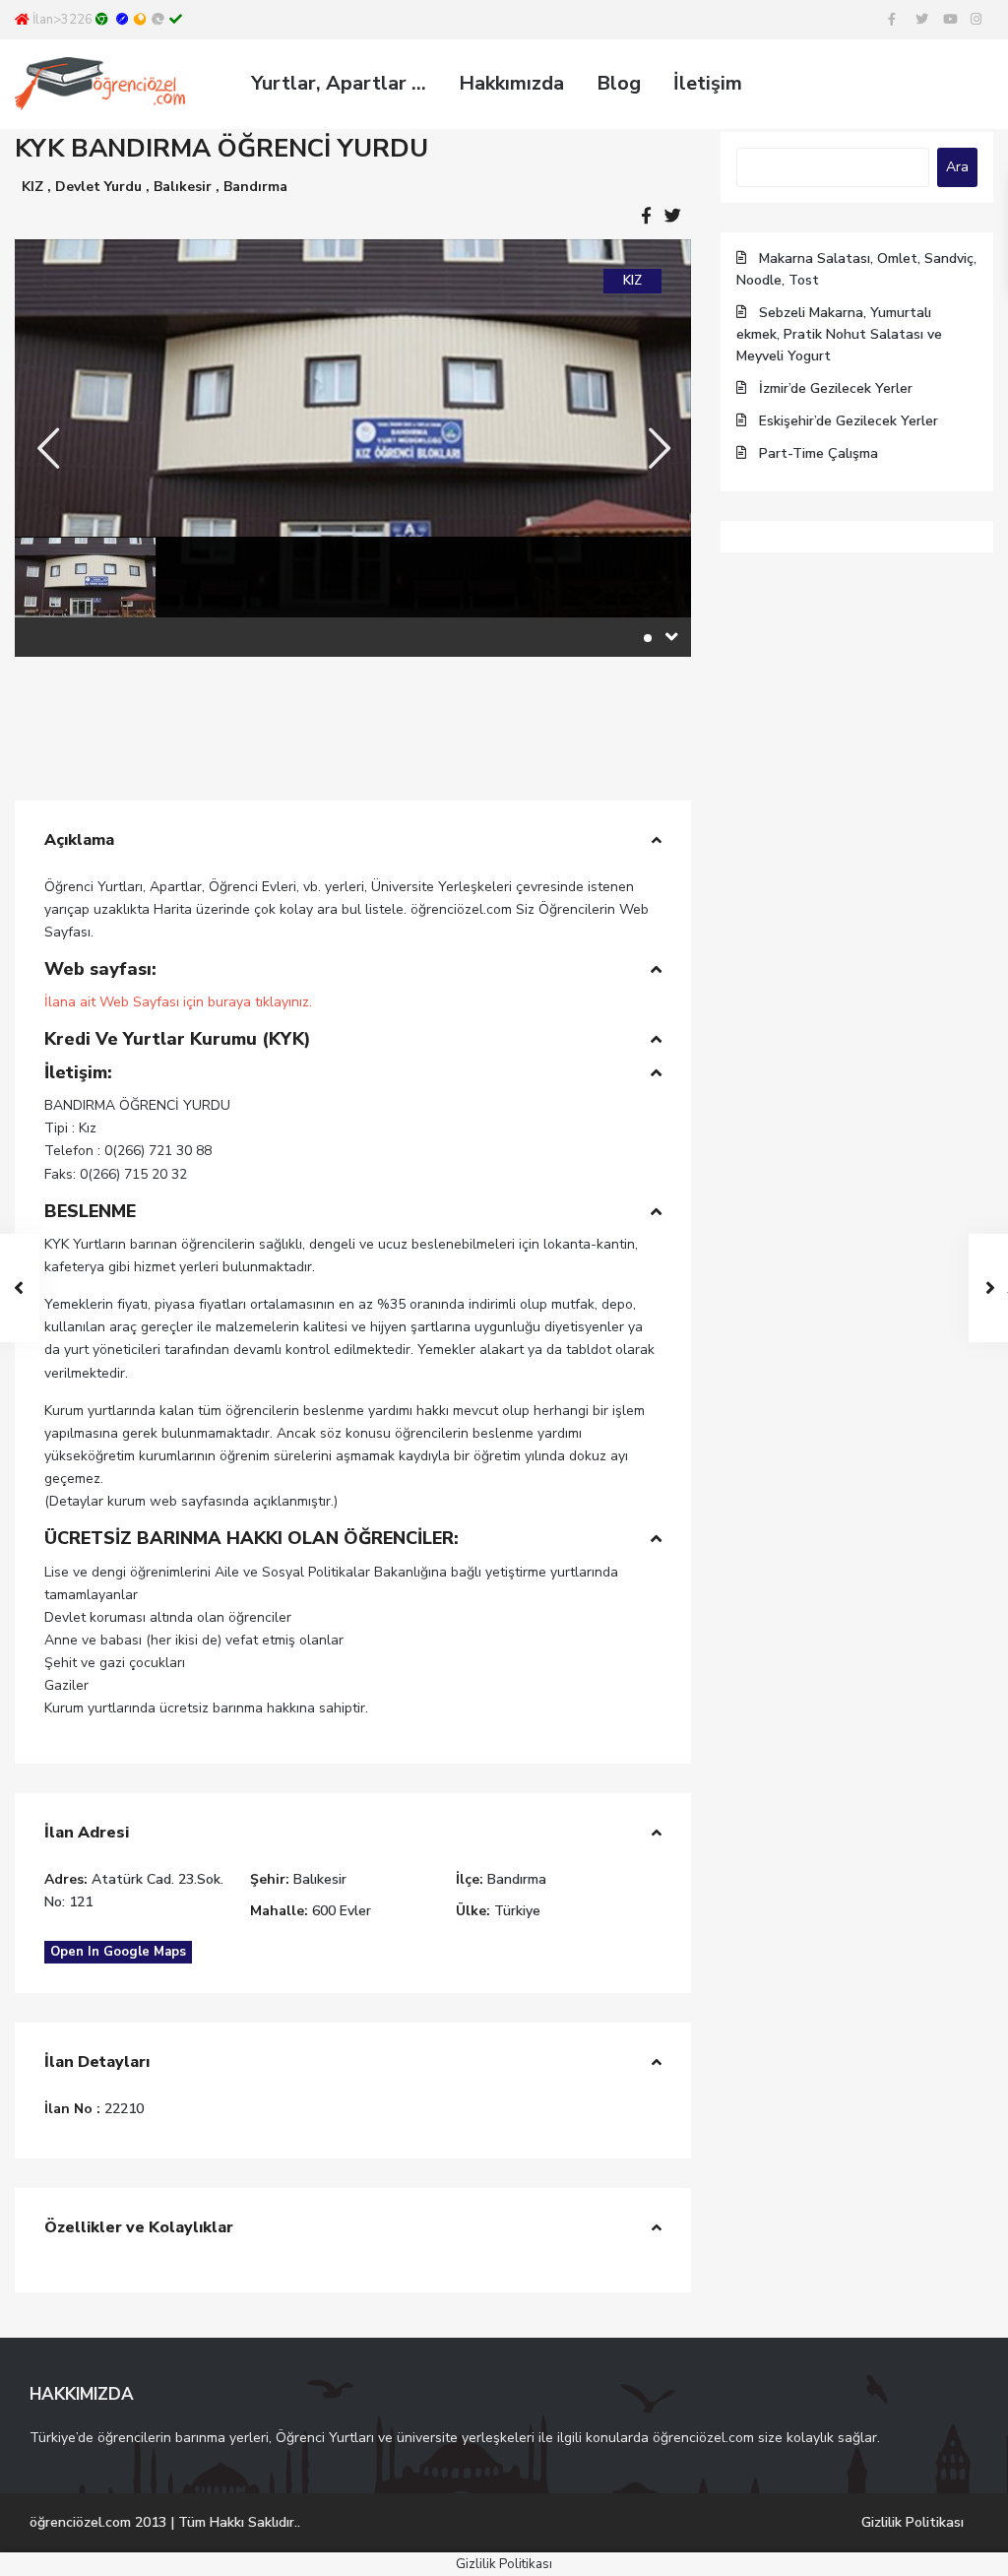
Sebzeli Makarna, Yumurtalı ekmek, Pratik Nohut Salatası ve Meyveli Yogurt (839, 334)
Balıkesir (183, 187)
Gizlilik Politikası (913, 2522)
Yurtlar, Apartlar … (339, 83)
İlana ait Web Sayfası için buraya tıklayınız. (178, 1002)
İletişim (708, 83)
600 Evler (342, 1911)
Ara (957, 167)
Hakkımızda (511, 83)
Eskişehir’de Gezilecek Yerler (849, 421)
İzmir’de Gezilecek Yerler (836, 388)
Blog (619, 83)
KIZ (32, 187)
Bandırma (255, 187)
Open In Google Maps (118, 1952)
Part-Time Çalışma (819, 453)
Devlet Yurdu (98, 187)
